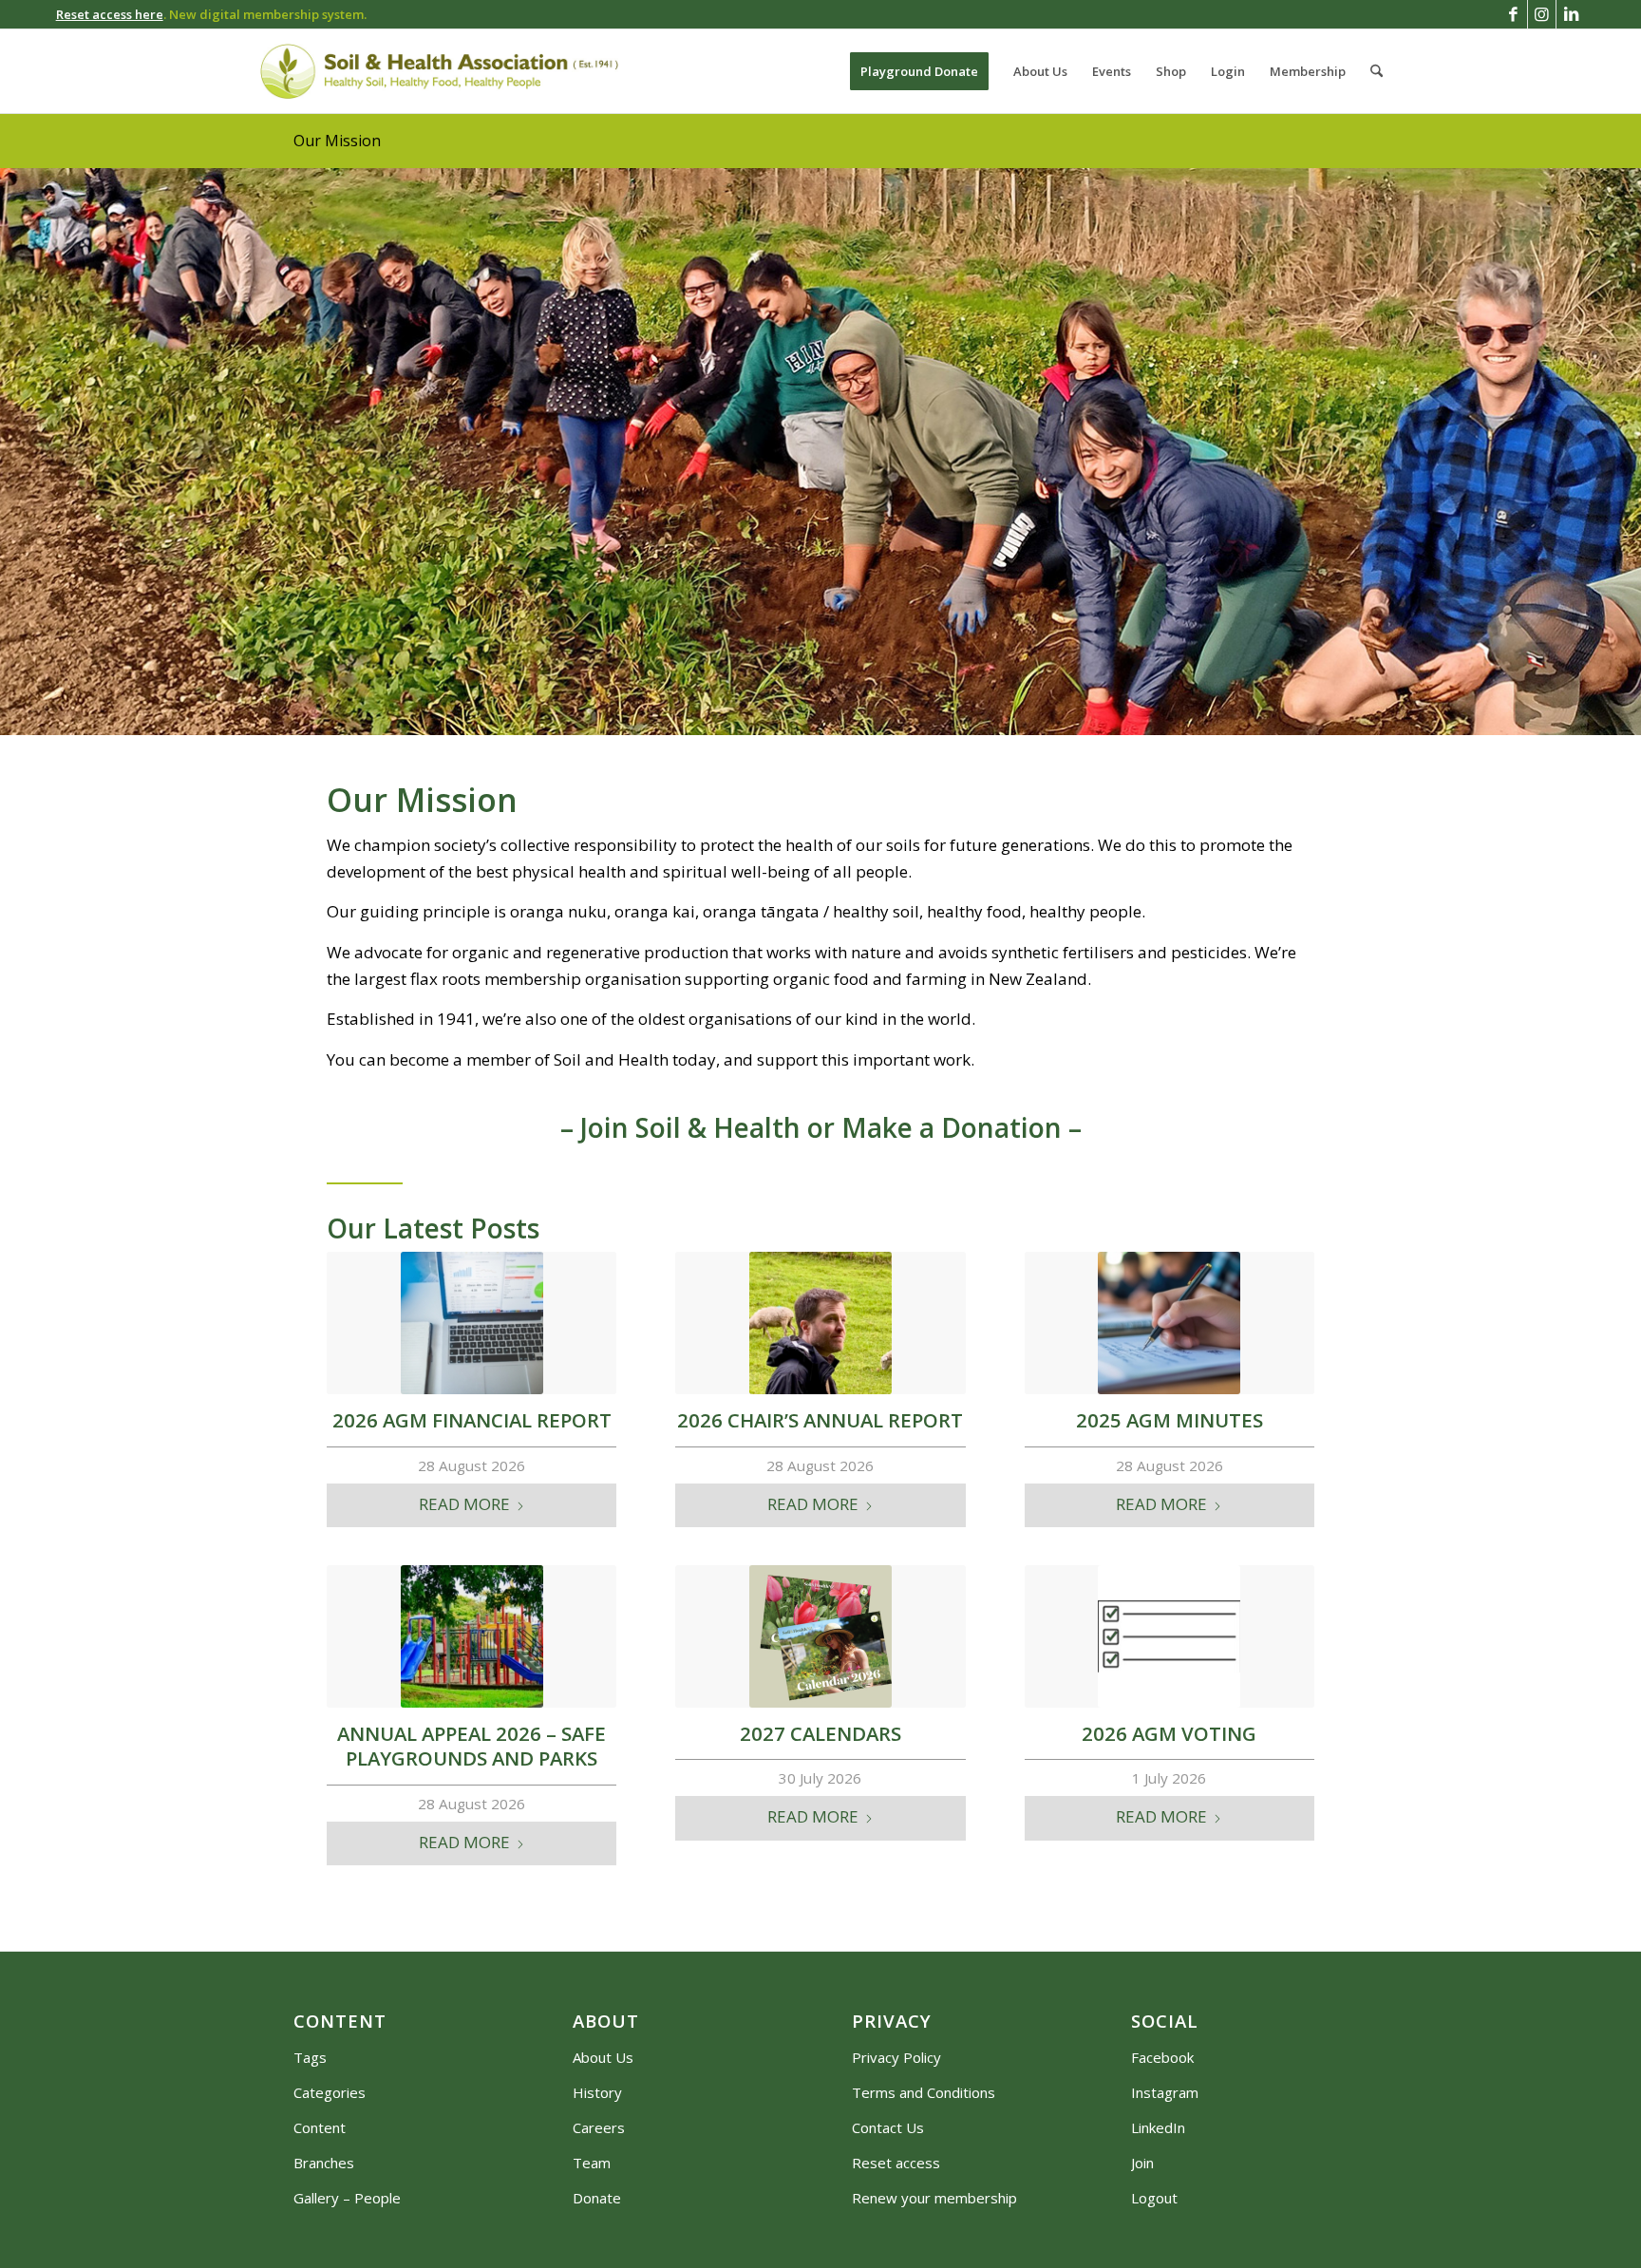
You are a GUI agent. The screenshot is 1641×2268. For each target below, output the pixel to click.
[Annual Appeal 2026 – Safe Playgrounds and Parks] (472, 1636)
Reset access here (110, 14)
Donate (597, 2198)
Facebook (1162, 2057)
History (597, 2092)
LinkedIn (1158, 2127)
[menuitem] (919, 71)
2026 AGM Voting (1169, 1733)
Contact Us (888, 2127)
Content (320, 2127)
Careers (599, 2127)
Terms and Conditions (924, 2092)
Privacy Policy (896, 2057)
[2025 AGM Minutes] (1169, 1323)
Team (592, 2163)
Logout (1154, 2198)
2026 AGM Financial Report (472, 1420)
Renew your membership (934, 2198)
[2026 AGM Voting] (1169, 1636)
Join (1142, 2163)
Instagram (1165, 2092)
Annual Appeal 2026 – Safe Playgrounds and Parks (472, 1746)
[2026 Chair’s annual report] (820, 1323)
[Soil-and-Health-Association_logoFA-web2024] (439, 71)
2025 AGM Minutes (1169, 1420)
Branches (324, 2163)
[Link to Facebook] (1513, 14)
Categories (330, 2092)
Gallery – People (347, 2198)
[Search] (1377, 71)
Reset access (896, 2163)
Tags (310, 2057)
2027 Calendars (820, 1733)
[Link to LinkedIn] (1571, 14)
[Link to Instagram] (1542, 14)
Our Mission (337, 141)
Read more (464, 1504)
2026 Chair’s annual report (820, 1420)
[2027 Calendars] (820, 1636)
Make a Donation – (962, 1127)
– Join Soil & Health (680, 1127)
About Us (603, 2057)
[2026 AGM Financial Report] (472, 1323)
